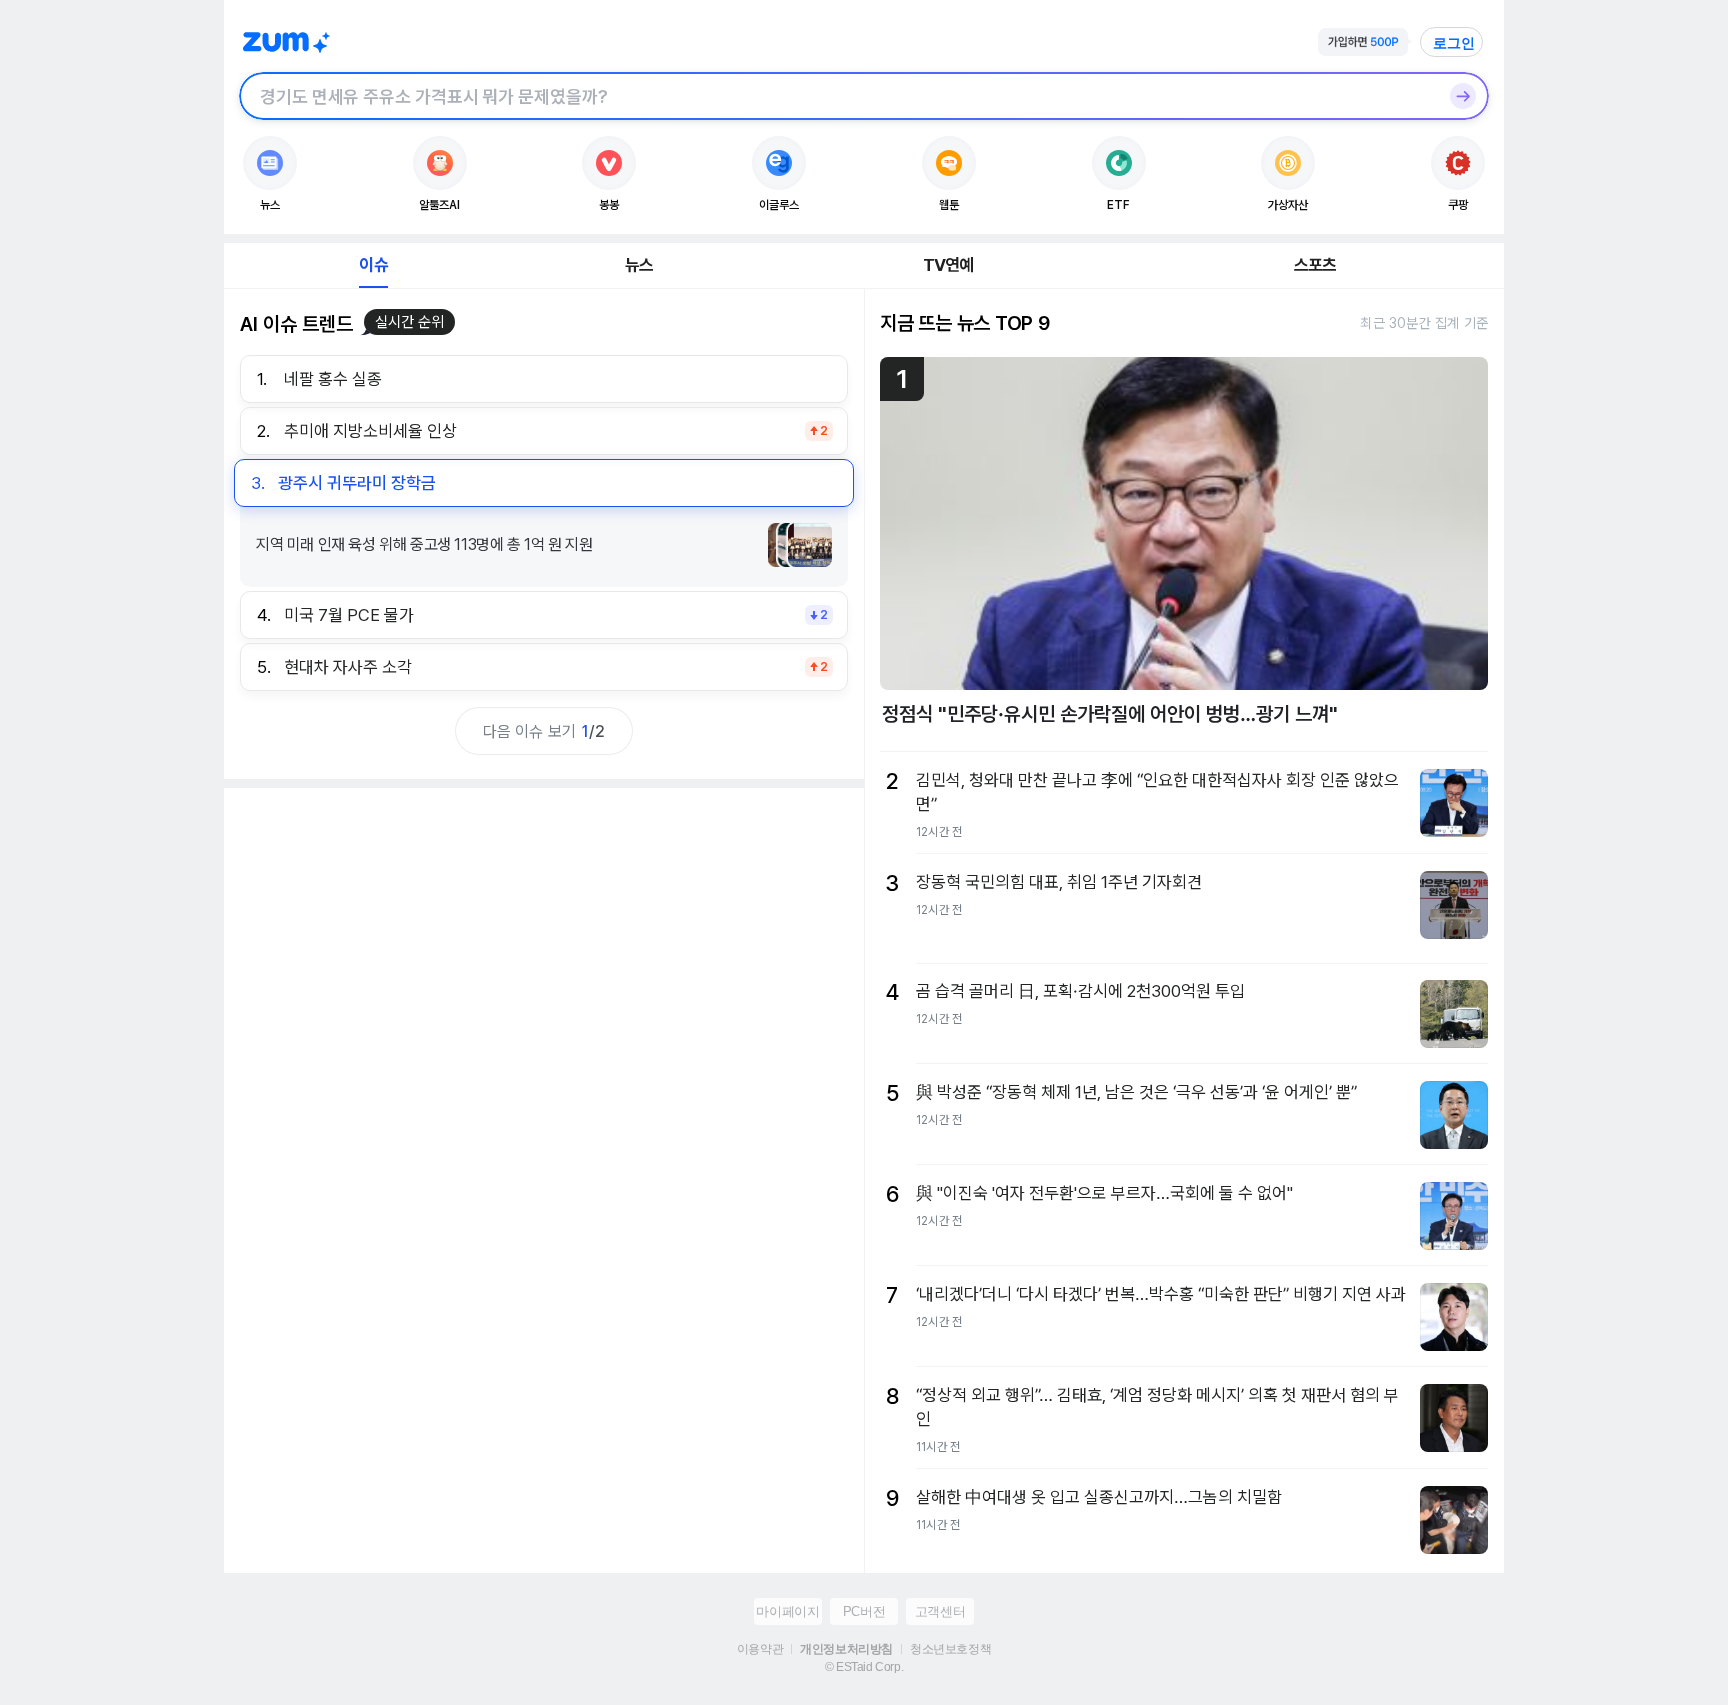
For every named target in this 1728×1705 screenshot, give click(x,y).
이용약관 (760, 1649)
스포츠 (1315, 265)
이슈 (373, 265)
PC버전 (864, 1611)
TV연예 (948, 265)
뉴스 (639, 265)
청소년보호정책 (950, 1649)
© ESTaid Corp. (864, 1667)
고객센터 (940, 1611)
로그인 (1454, 43)
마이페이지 (787, 1611)
